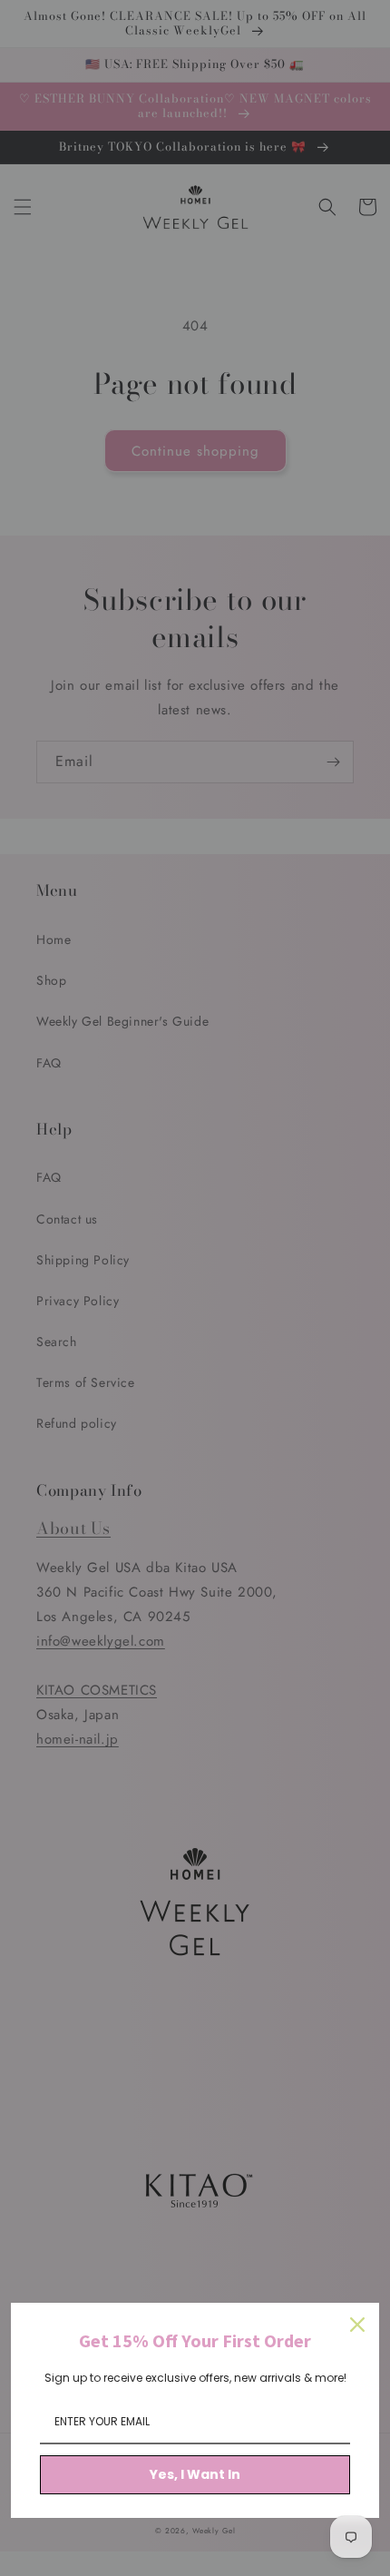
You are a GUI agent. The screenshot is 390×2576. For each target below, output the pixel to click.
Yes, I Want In (195, 2474)
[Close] (357, 2325)
